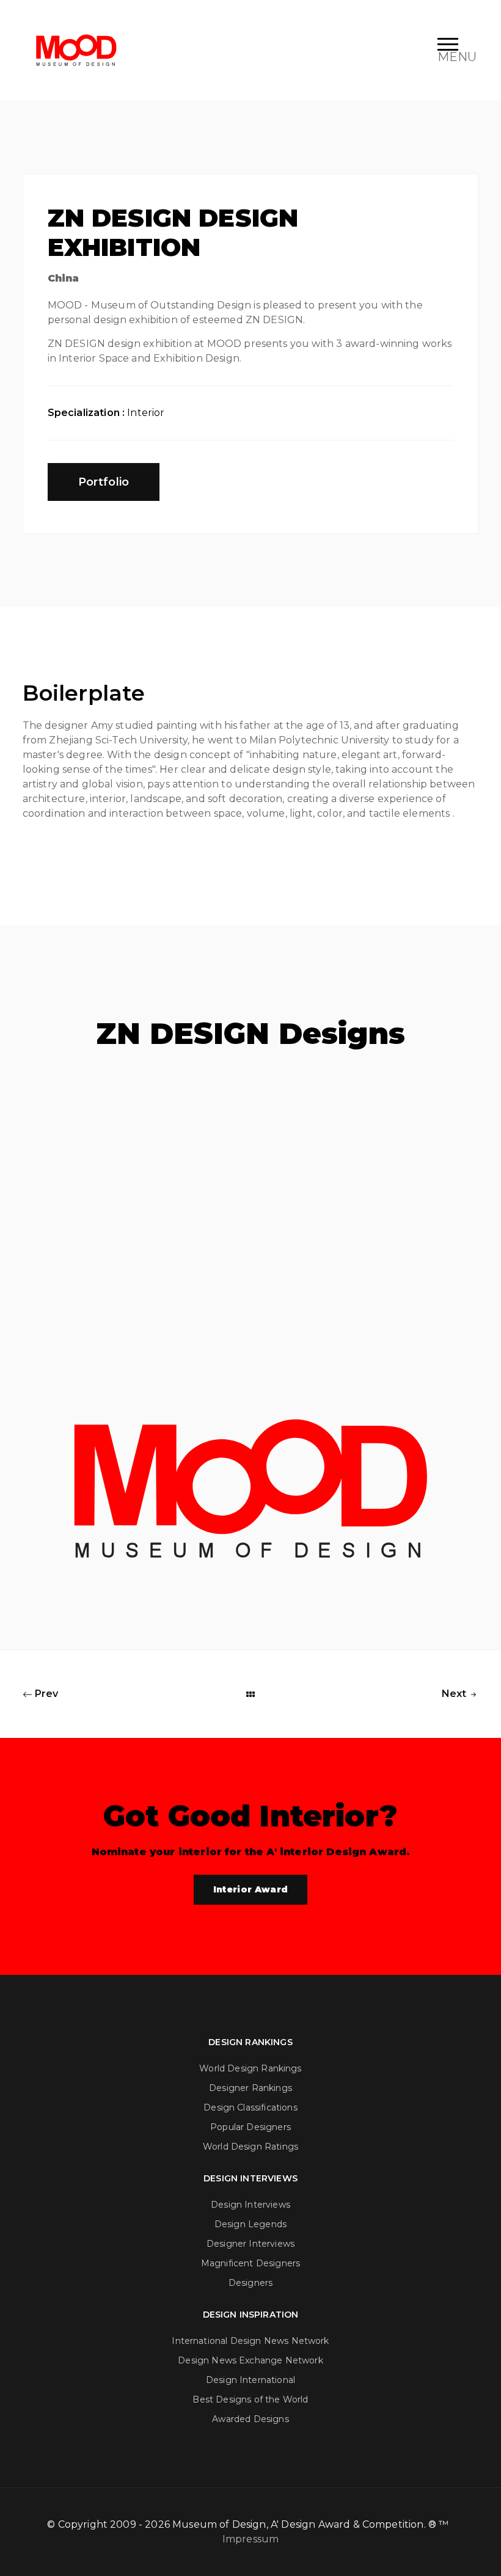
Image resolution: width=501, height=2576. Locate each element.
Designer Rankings (250, 2088)
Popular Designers (250, 2127)
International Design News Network (250, 2341)
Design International (250, 2380)
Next (455, 1694)
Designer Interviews (250, 2244)
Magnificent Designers (250, 2263)
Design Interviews (250, 2205)
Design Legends (250, 2224)
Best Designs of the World (250, 2399)
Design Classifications (250, 2107)
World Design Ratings (250, 2147)
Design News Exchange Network (250, 2360)
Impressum (250, 2539)
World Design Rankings (250, 2068)
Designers (250, 2283)
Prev (46, 1694)
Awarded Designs (250, 2419)
